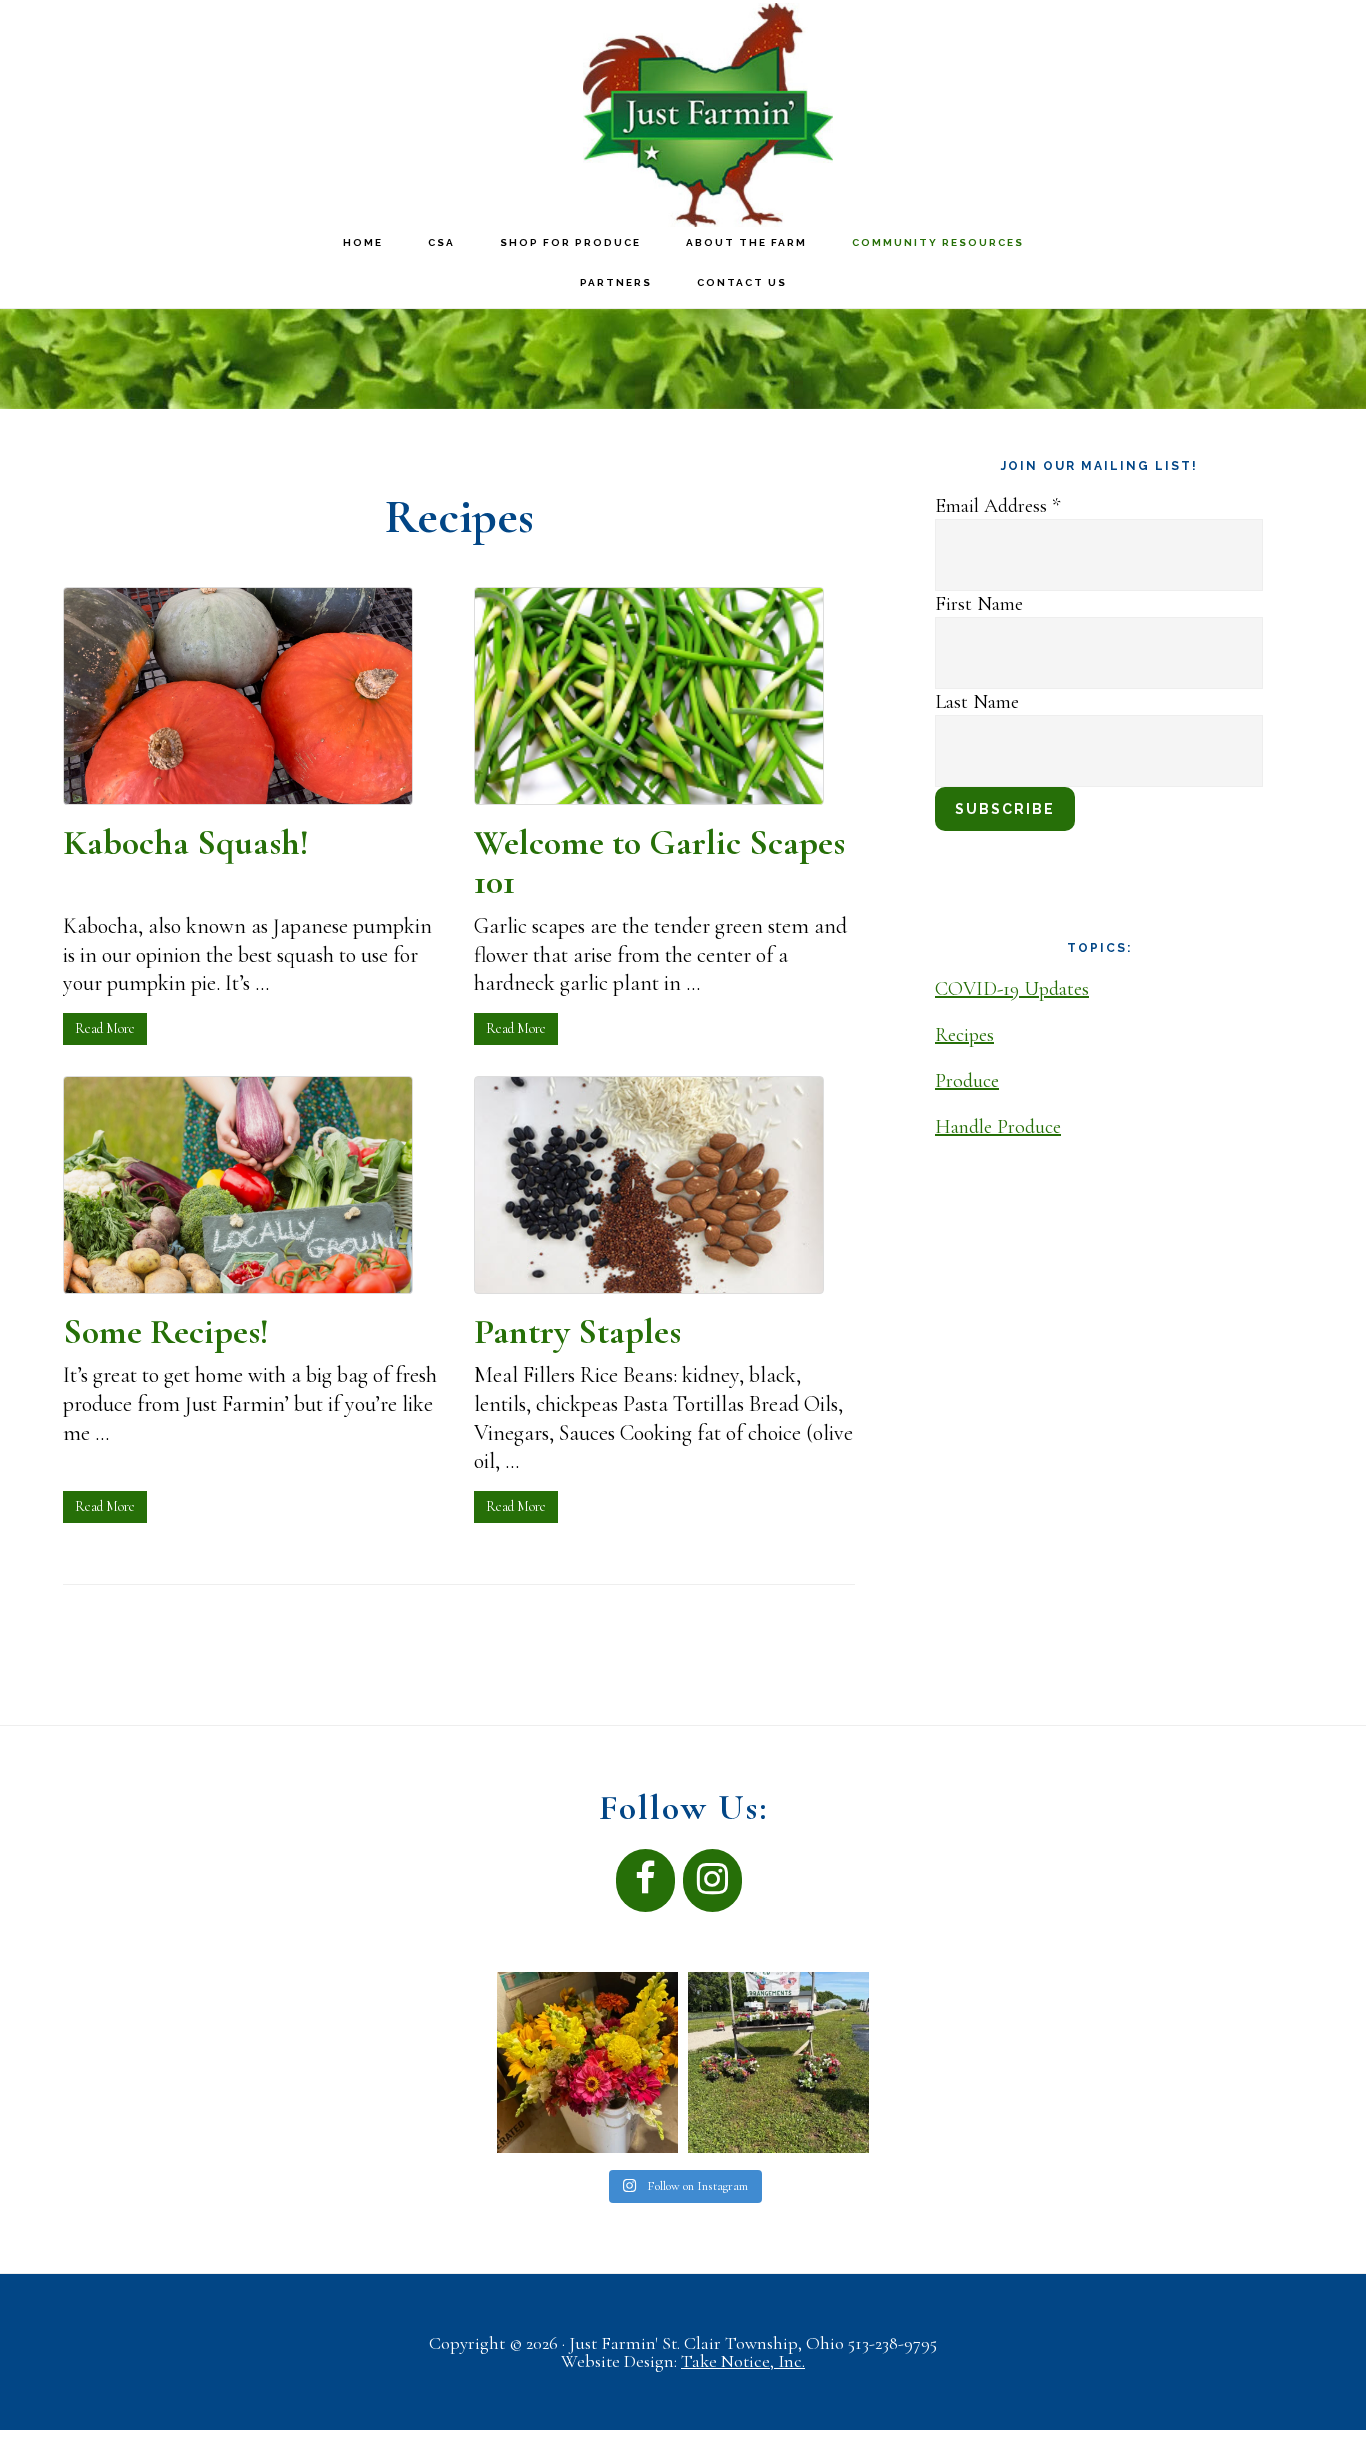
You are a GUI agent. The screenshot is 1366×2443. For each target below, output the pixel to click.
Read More (105, 1028)
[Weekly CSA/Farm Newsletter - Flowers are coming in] (587, 2062)
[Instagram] (712, 1880)
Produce (967, 1081)
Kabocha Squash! (186, 842)
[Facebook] (645, 1880)
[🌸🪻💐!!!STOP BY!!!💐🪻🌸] (778, 2062)
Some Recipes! (166, 1331)
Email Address (997, 506)
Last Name (977, 702)
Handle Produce (998, 1127)
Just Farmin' (708, 115)
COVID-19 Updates (1012, 989)
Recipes (964, 1035)
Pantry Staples (577, 1331)
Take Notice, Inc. (743, 2361)
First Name (979, 604)
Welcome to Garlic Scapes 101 (659, 862)
